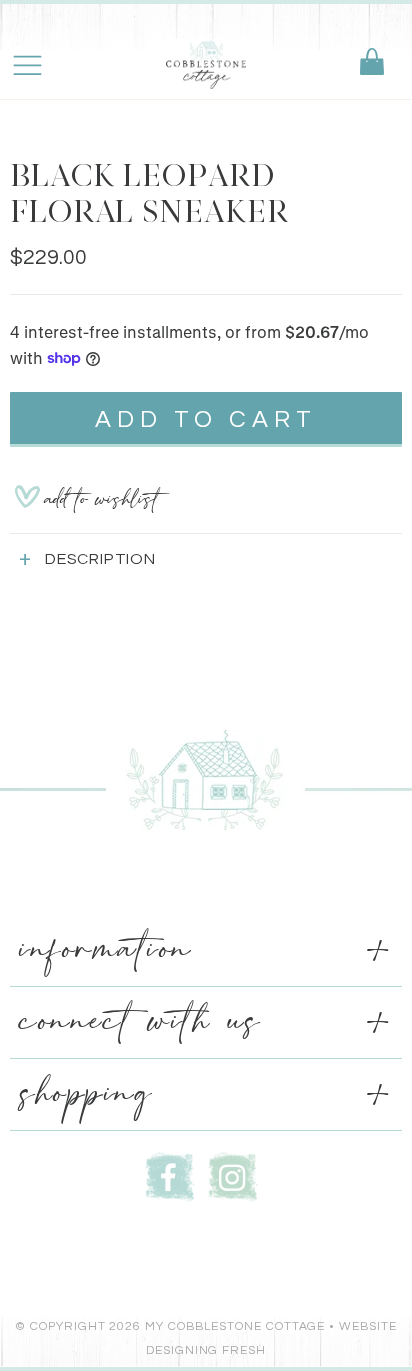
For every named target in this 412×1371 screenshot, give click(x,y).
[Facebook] (170, 1174)
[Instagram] (233, 1174)
